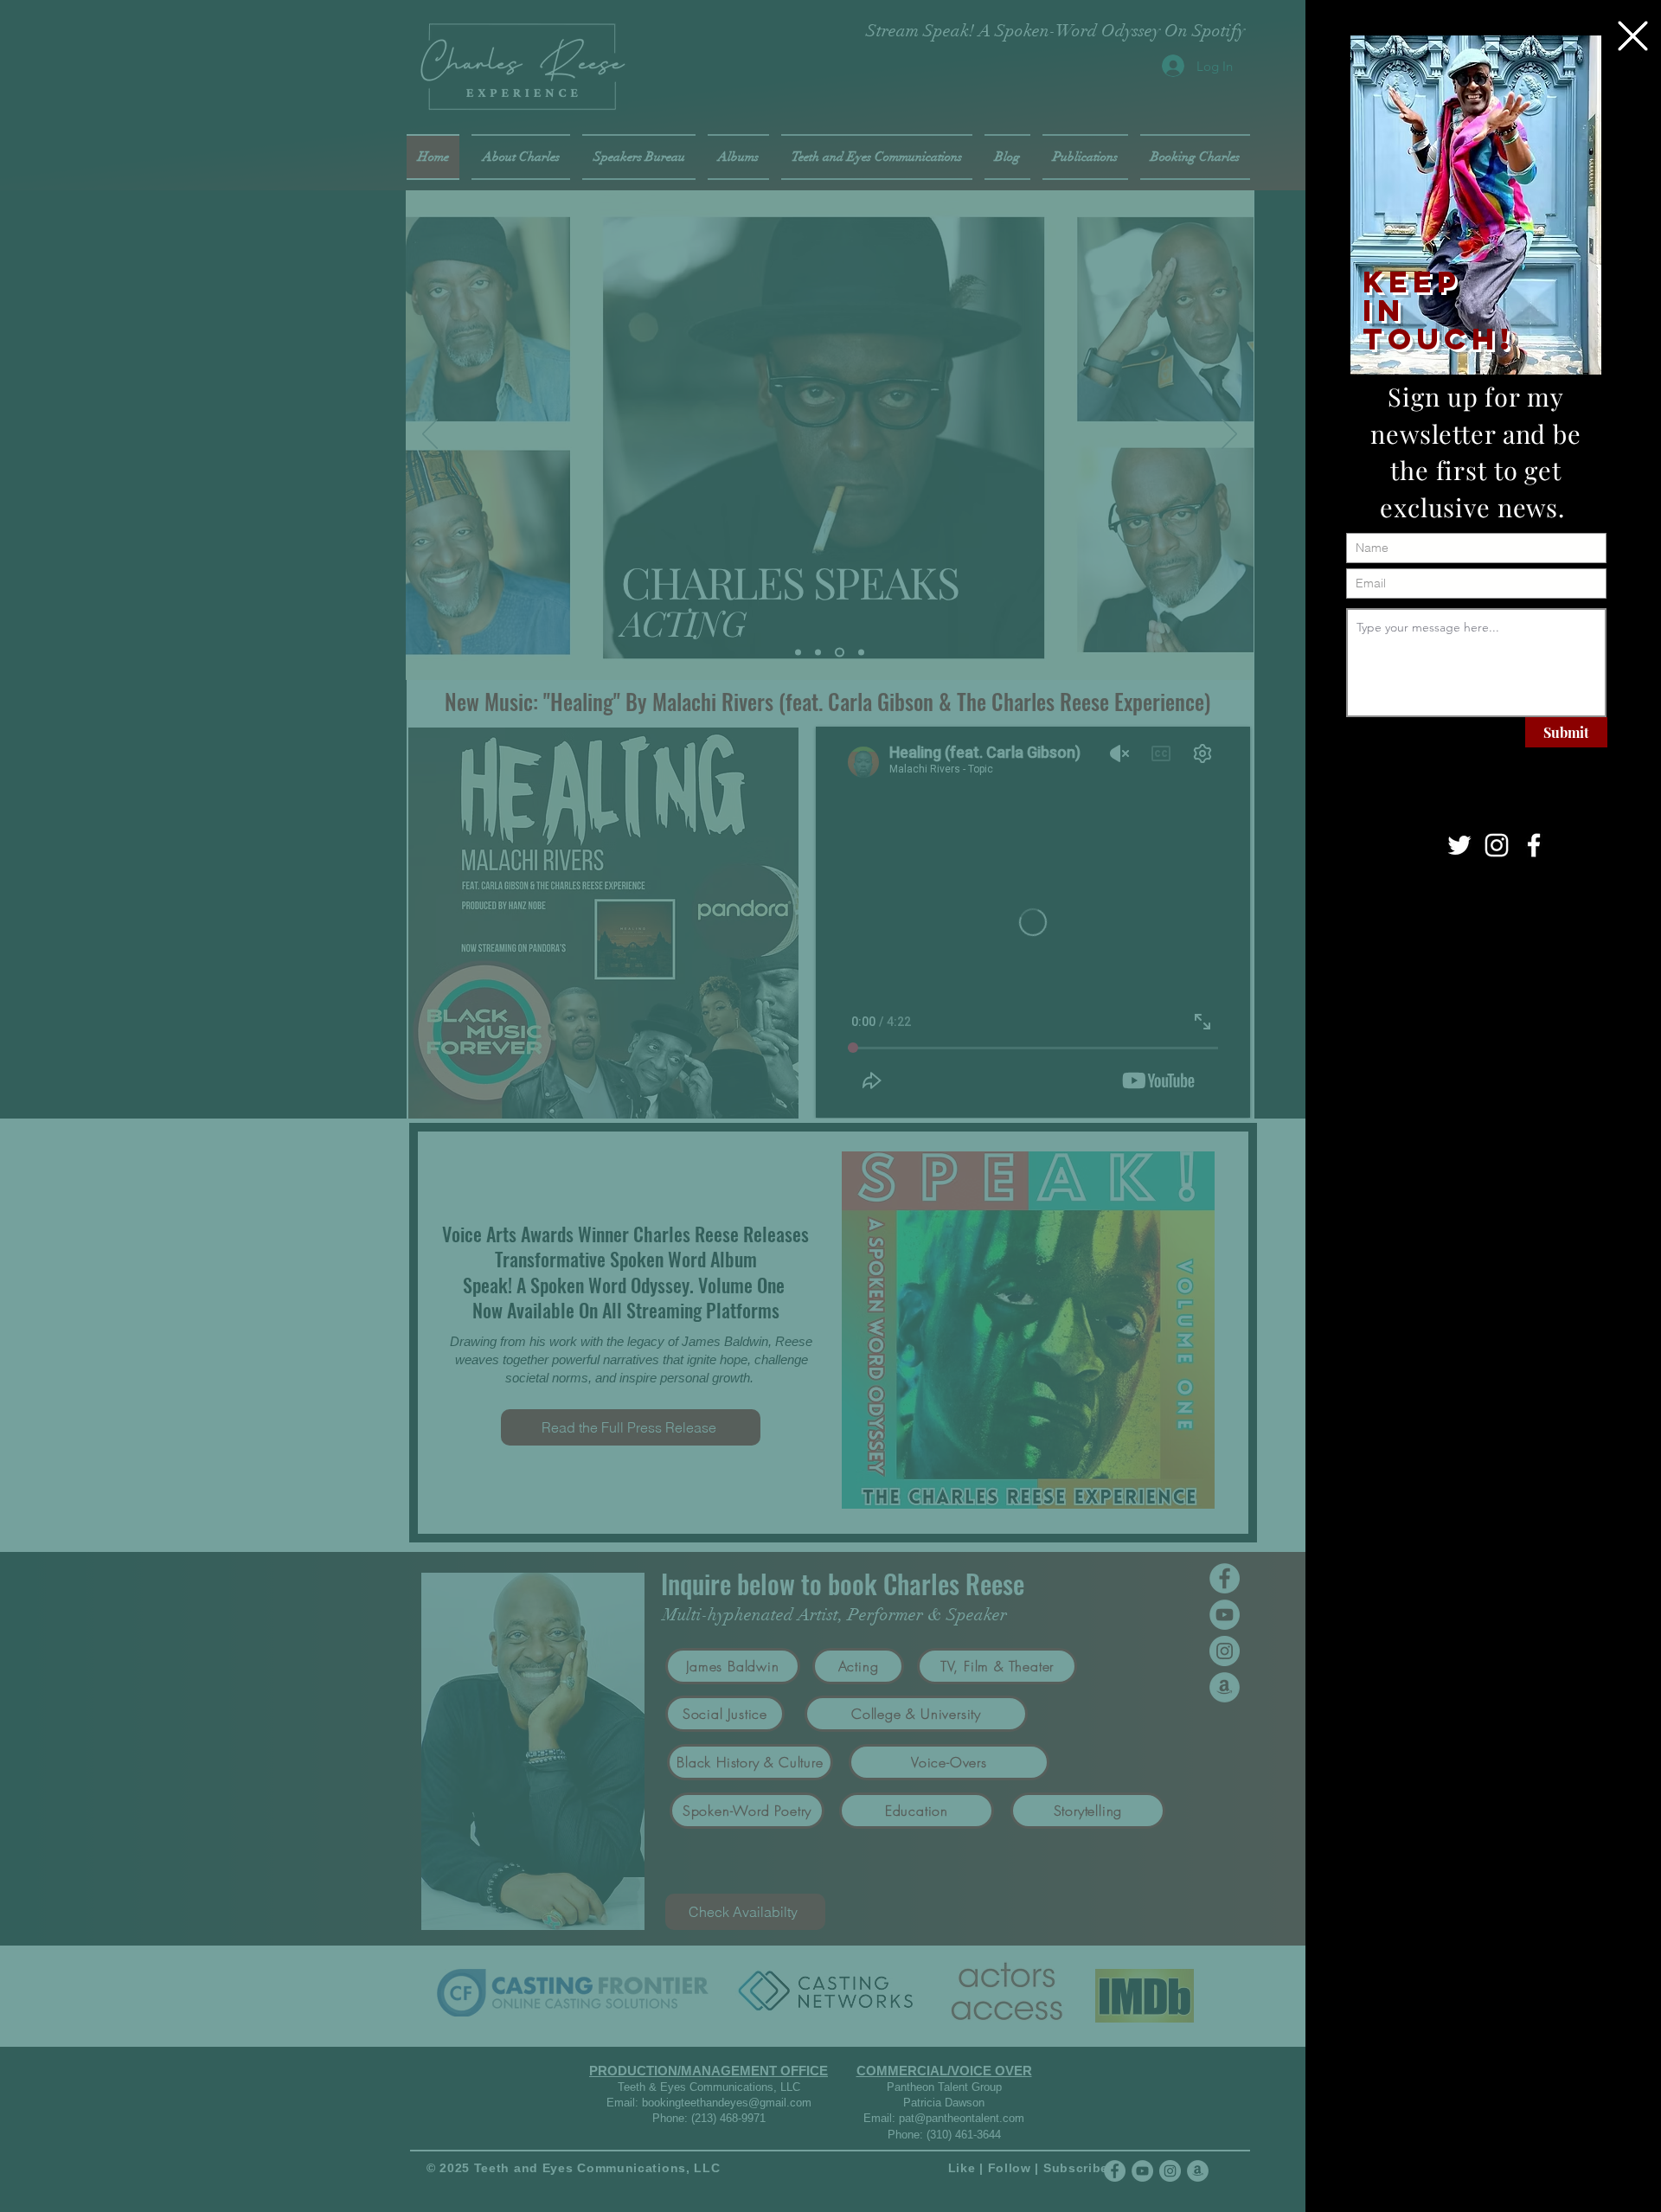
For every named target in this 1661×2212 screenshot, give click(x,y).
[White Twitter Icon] (1459, 845)
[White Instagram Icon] (1497, 845)
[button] (1633, 36)
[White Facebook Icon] (1534, 845)
